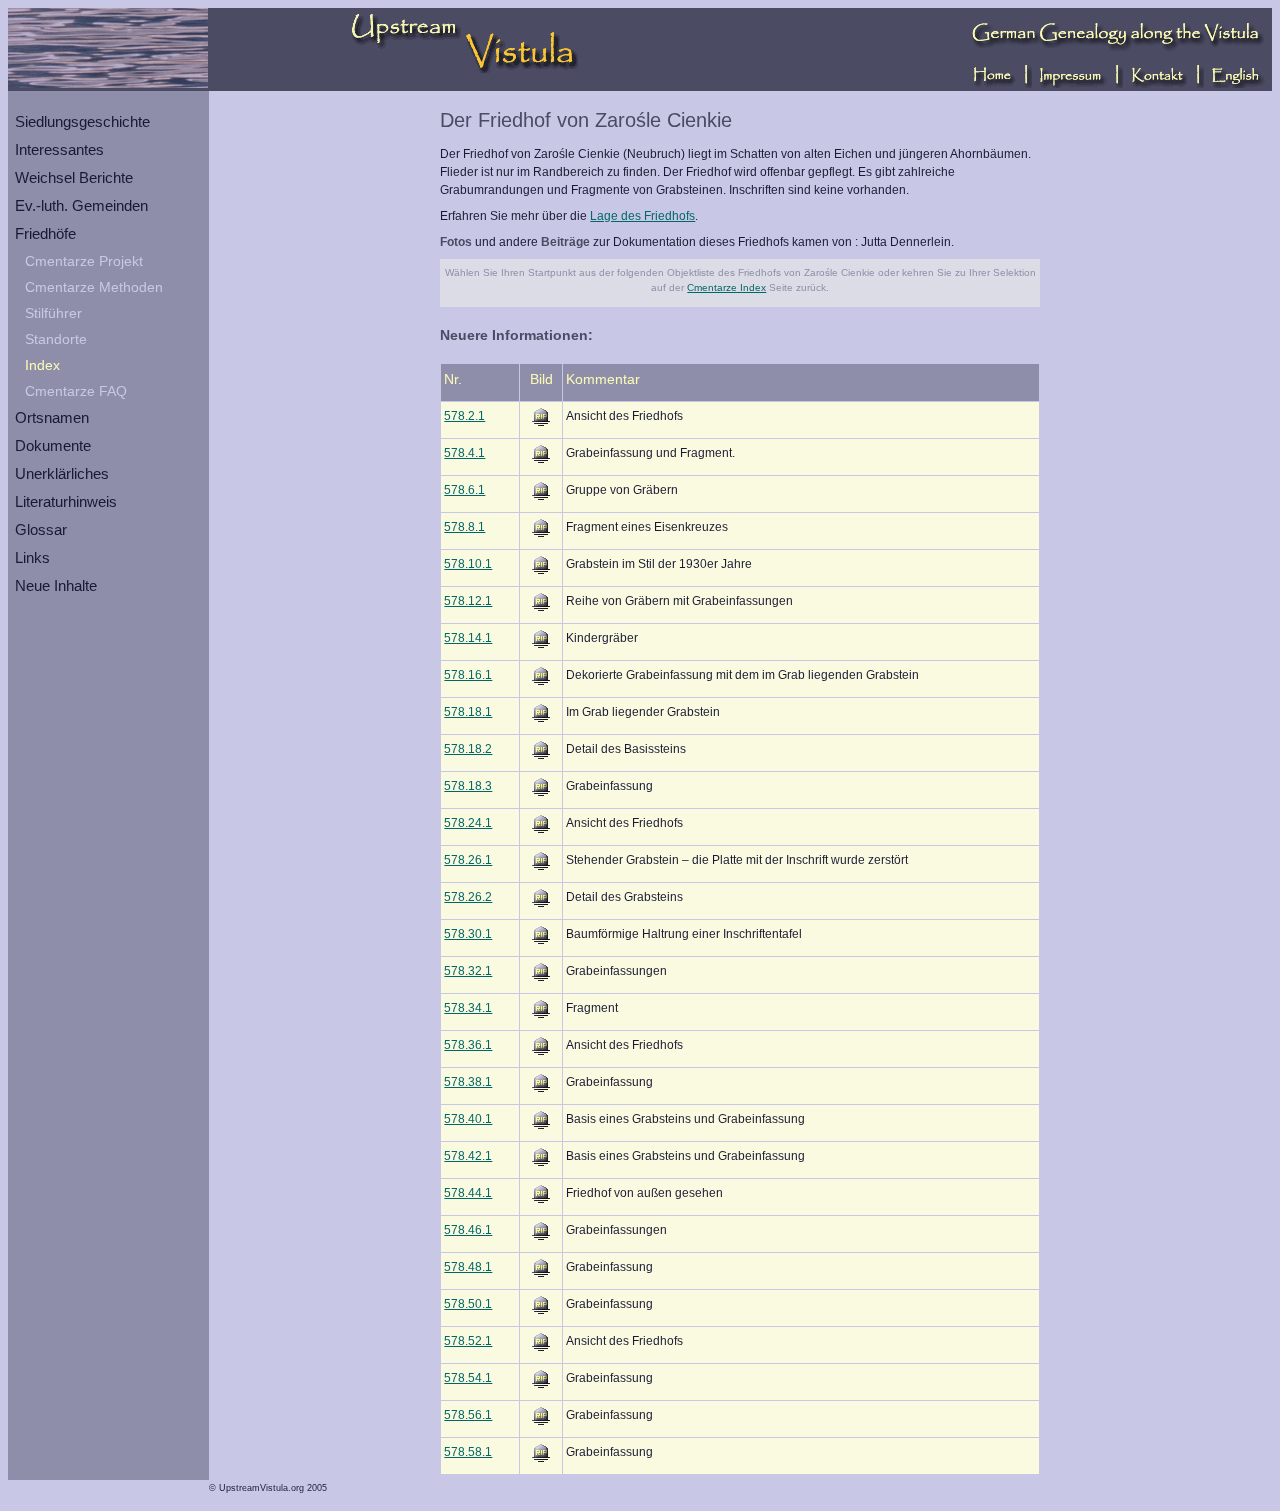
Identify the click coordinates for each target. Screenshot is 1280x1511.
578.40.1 (468, 1119)
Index (42, 365)
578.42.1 (468, 1156)
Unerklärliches (62, 473)
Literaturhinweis (66, 501)
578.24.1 (468, 823)
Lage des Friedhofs (642, 216)
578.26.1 (468, 860)
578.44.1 (468, 1193)
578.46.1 (468, 1230)
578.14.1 (468, 638)
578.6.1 (464, 490)
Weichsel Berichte (74, 177)
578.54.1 (468, 1378)
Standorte (56, 339)
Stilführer (53, 313)
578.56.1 (468, 1415)
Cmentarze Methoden (94, 287)
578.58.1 (468, 1452)
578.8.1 (464, 527)
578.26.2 (468, 897)
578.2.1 (464, 416)
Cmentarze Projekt (84, 261)
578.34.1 (468, 1008)
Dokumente (53, 445)
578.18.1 (468, 712)
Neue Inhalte (56, 585)
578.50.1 (468, 1304)
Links (32, 557)
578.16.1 (468, 675)
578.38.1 (468, 1082)
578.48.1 (468, 1267)
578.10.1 (468, 564)
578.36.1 (468, 1045)
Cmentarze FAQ (76, 391)
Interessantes (59, 149)
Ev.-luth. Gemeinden (81, 205)
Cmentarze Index (726, 287)
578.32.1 (468, 971)
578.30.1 (468, 934)
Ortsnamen (52, 417)
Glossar (41, 529)
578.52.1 (468, 1341)
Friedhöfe (45, 233)
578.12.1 (468, 601)
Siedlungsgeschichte (82, 121)
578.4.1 (464, 453)
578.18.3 (468, 786)
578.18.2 (468, 749)
